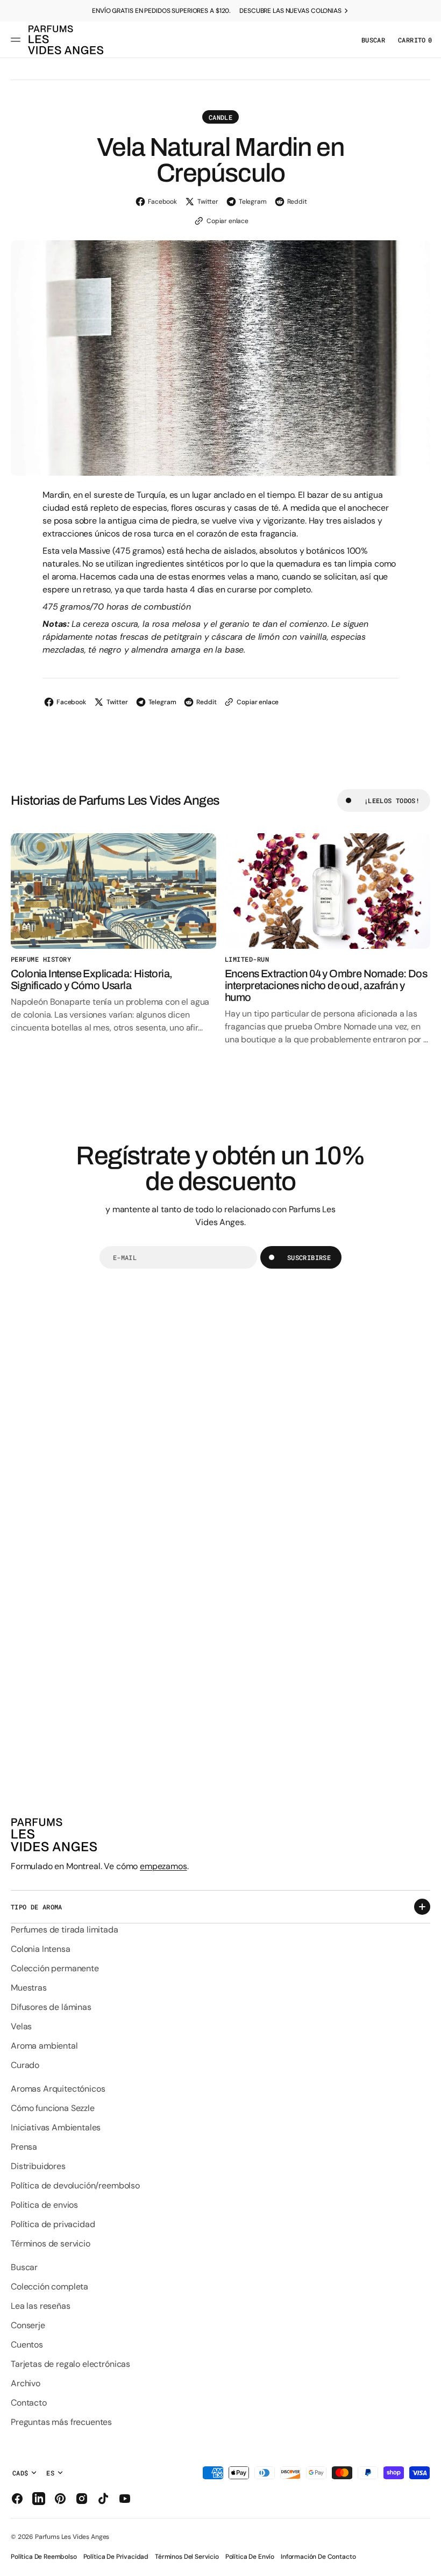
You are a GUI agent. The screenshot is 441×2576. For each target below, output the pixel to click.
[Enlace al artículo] (113, 891)
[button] (17, 40)
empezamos (163, 1866)
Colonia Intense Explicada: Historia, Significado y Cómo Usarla (91, 979)
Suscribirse (309, 1257)
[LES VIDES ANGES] (66, 40)
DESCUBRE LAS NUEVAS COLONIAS (290, 11)
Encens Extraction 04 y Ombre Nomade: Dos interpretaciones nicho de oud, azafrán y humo (326, 985)
